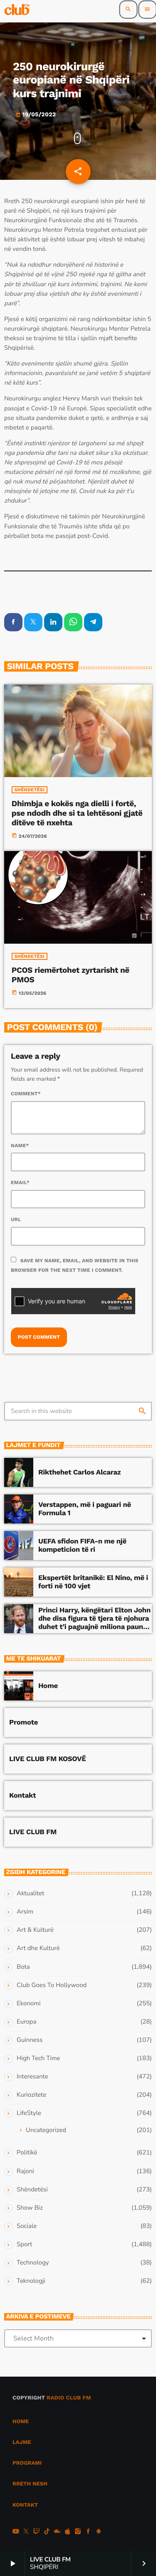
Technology (33, 2263)
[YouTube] (16, 2532)
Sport (24, 2245)
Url (16, 1219)
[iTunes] (67, 2532)
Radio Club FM (69, 2398)
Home (48, 1686)
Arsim (25, 1912)
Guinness (30, 2040)
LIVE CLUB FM (33, 1832)
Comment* (26, 1094)
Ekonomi (29, 2004)
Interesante (32, 2077)
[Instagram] (78, 2532)
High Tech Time (38, 2058)
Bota (23, 1967)
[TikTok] (47, 2532)
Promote (24, 1722)
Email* (20, 1183)
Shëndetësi (30, 790)
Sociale (27, 2226)
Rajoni (25, 2171)
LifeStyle (29, 2113)
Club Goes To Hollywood (52, 1985)
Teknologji (31, 2281)
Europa (26, 2022)
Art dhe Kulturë (38, 1948)
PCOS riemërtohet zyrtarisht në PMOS (71, 975)
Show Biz (30, 2208)
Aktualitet (30, 1894)
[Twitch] (37, 2532)
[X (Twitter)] (26, 2532)
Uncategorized (46, 2130)
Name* (20, 1146)
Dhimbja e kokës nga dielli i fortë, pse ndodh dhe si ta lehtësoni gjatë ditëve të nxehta (77, 813)
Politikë (27, 2153)
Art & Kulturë (35, 1930)
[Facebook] (88, 2532)
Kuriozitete (31, 2095)
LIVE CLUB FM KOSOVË (48, 1759)
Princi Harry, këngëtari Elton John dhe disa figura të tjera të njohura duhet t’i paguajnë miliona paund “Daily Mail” (94, 1623)
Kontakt (22, 1796)
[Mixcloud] (57, 2532)
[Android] (99, 2532)
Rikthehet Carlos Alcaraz (79, 1472)
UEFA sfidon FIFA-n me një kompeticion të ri (82, 1546)
